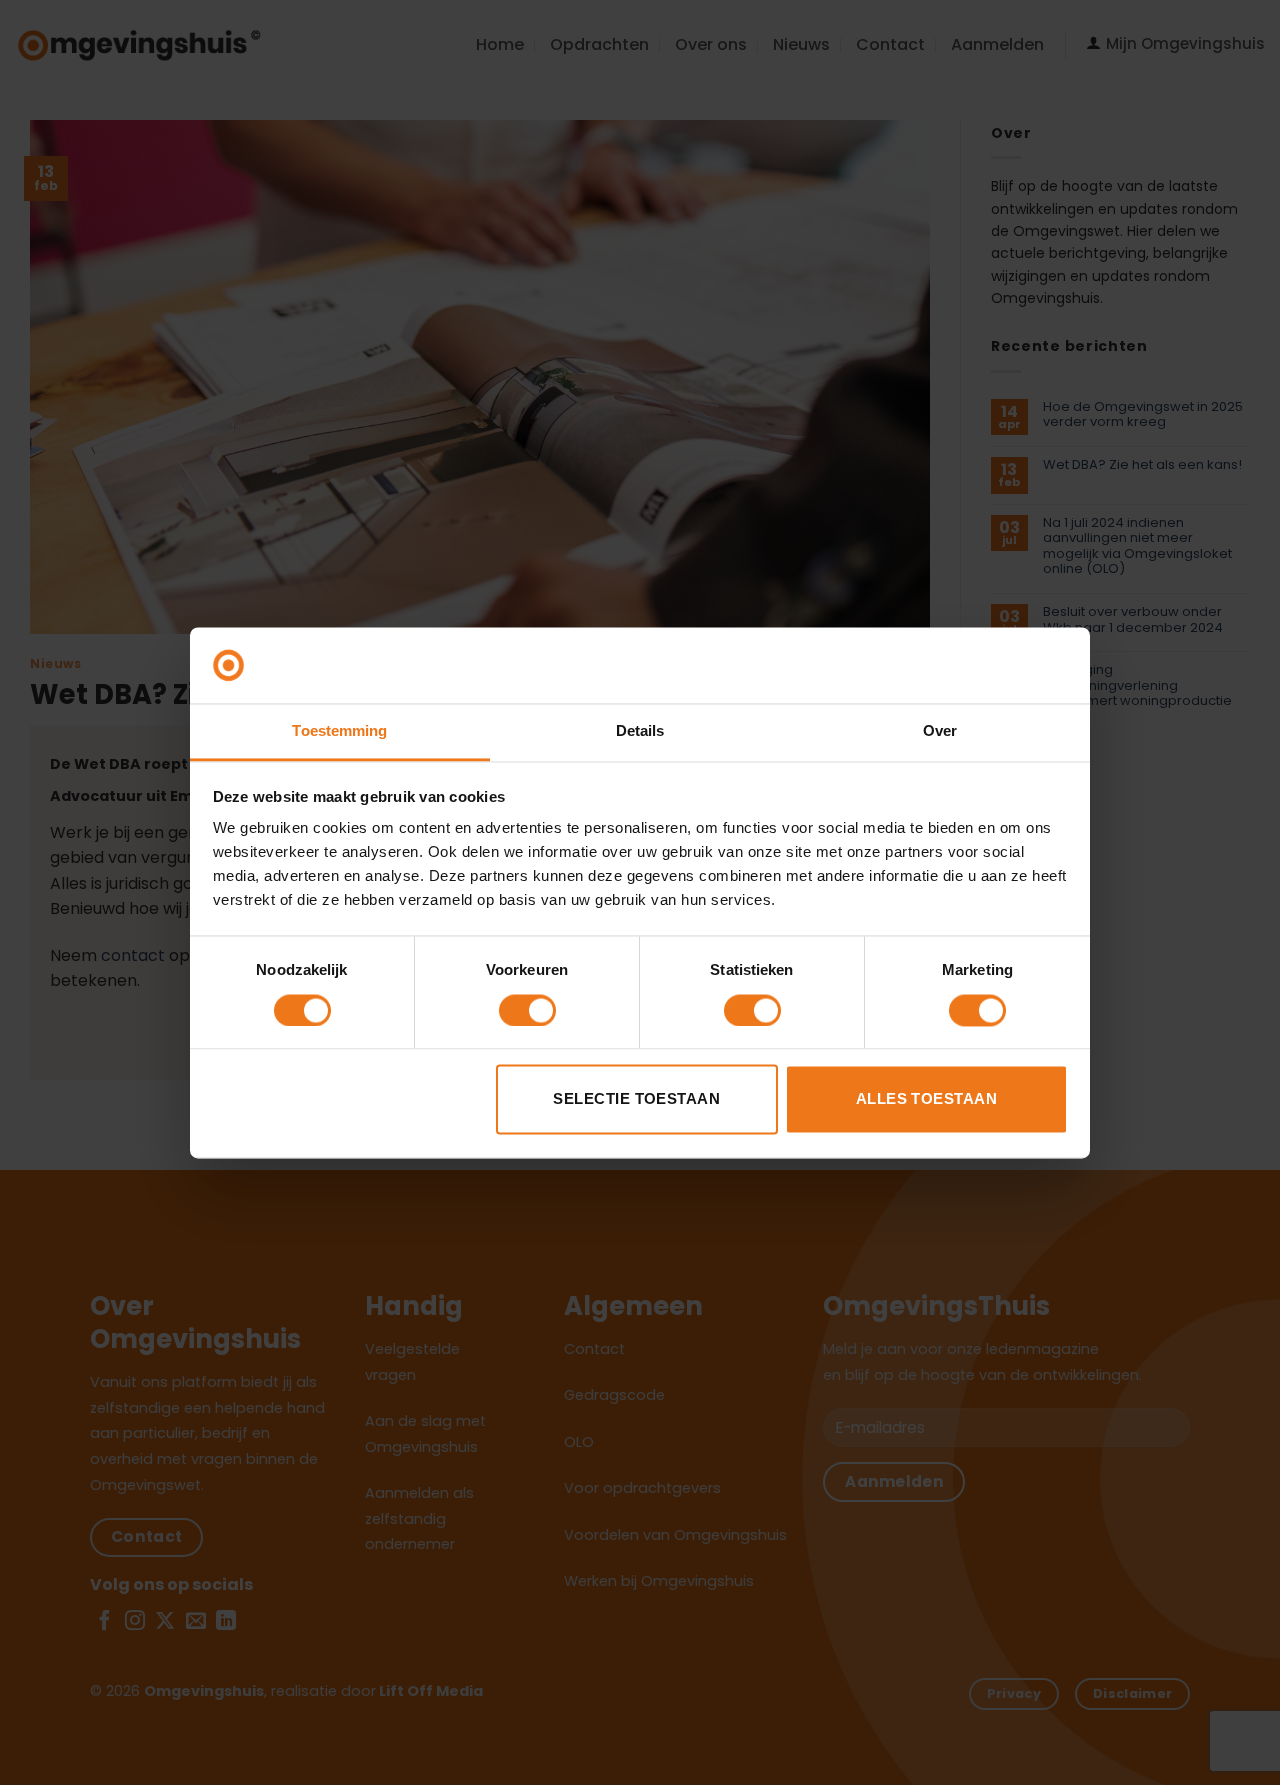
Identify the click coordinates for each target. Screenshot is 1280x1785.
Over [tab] (940, 731)
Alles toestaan (926, 1099)
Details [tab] (640, 731)
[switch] (527, 1010)
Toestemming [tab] (339, 731)
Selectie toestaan (636, 1099)
